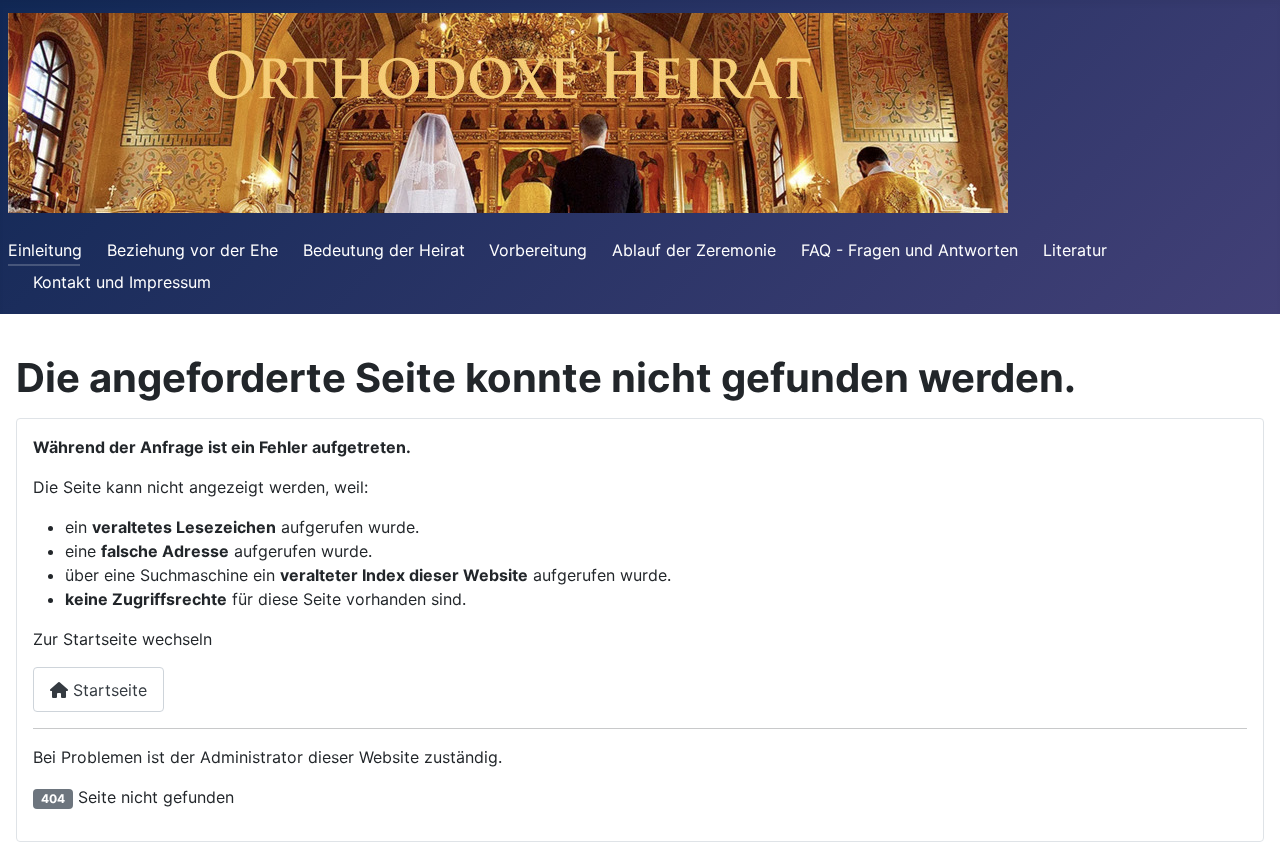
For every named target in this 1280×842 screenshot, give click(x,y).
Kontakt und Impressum (122, 282)
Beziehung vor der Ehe (192, 250)
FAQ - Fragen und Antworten (909, 250)
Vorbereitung (538, 250)
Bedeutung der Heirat (384, 250)
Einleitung (45, 250)
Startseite (107, 690)
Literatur (1075, 250)
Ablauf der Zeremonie (694, 250)
